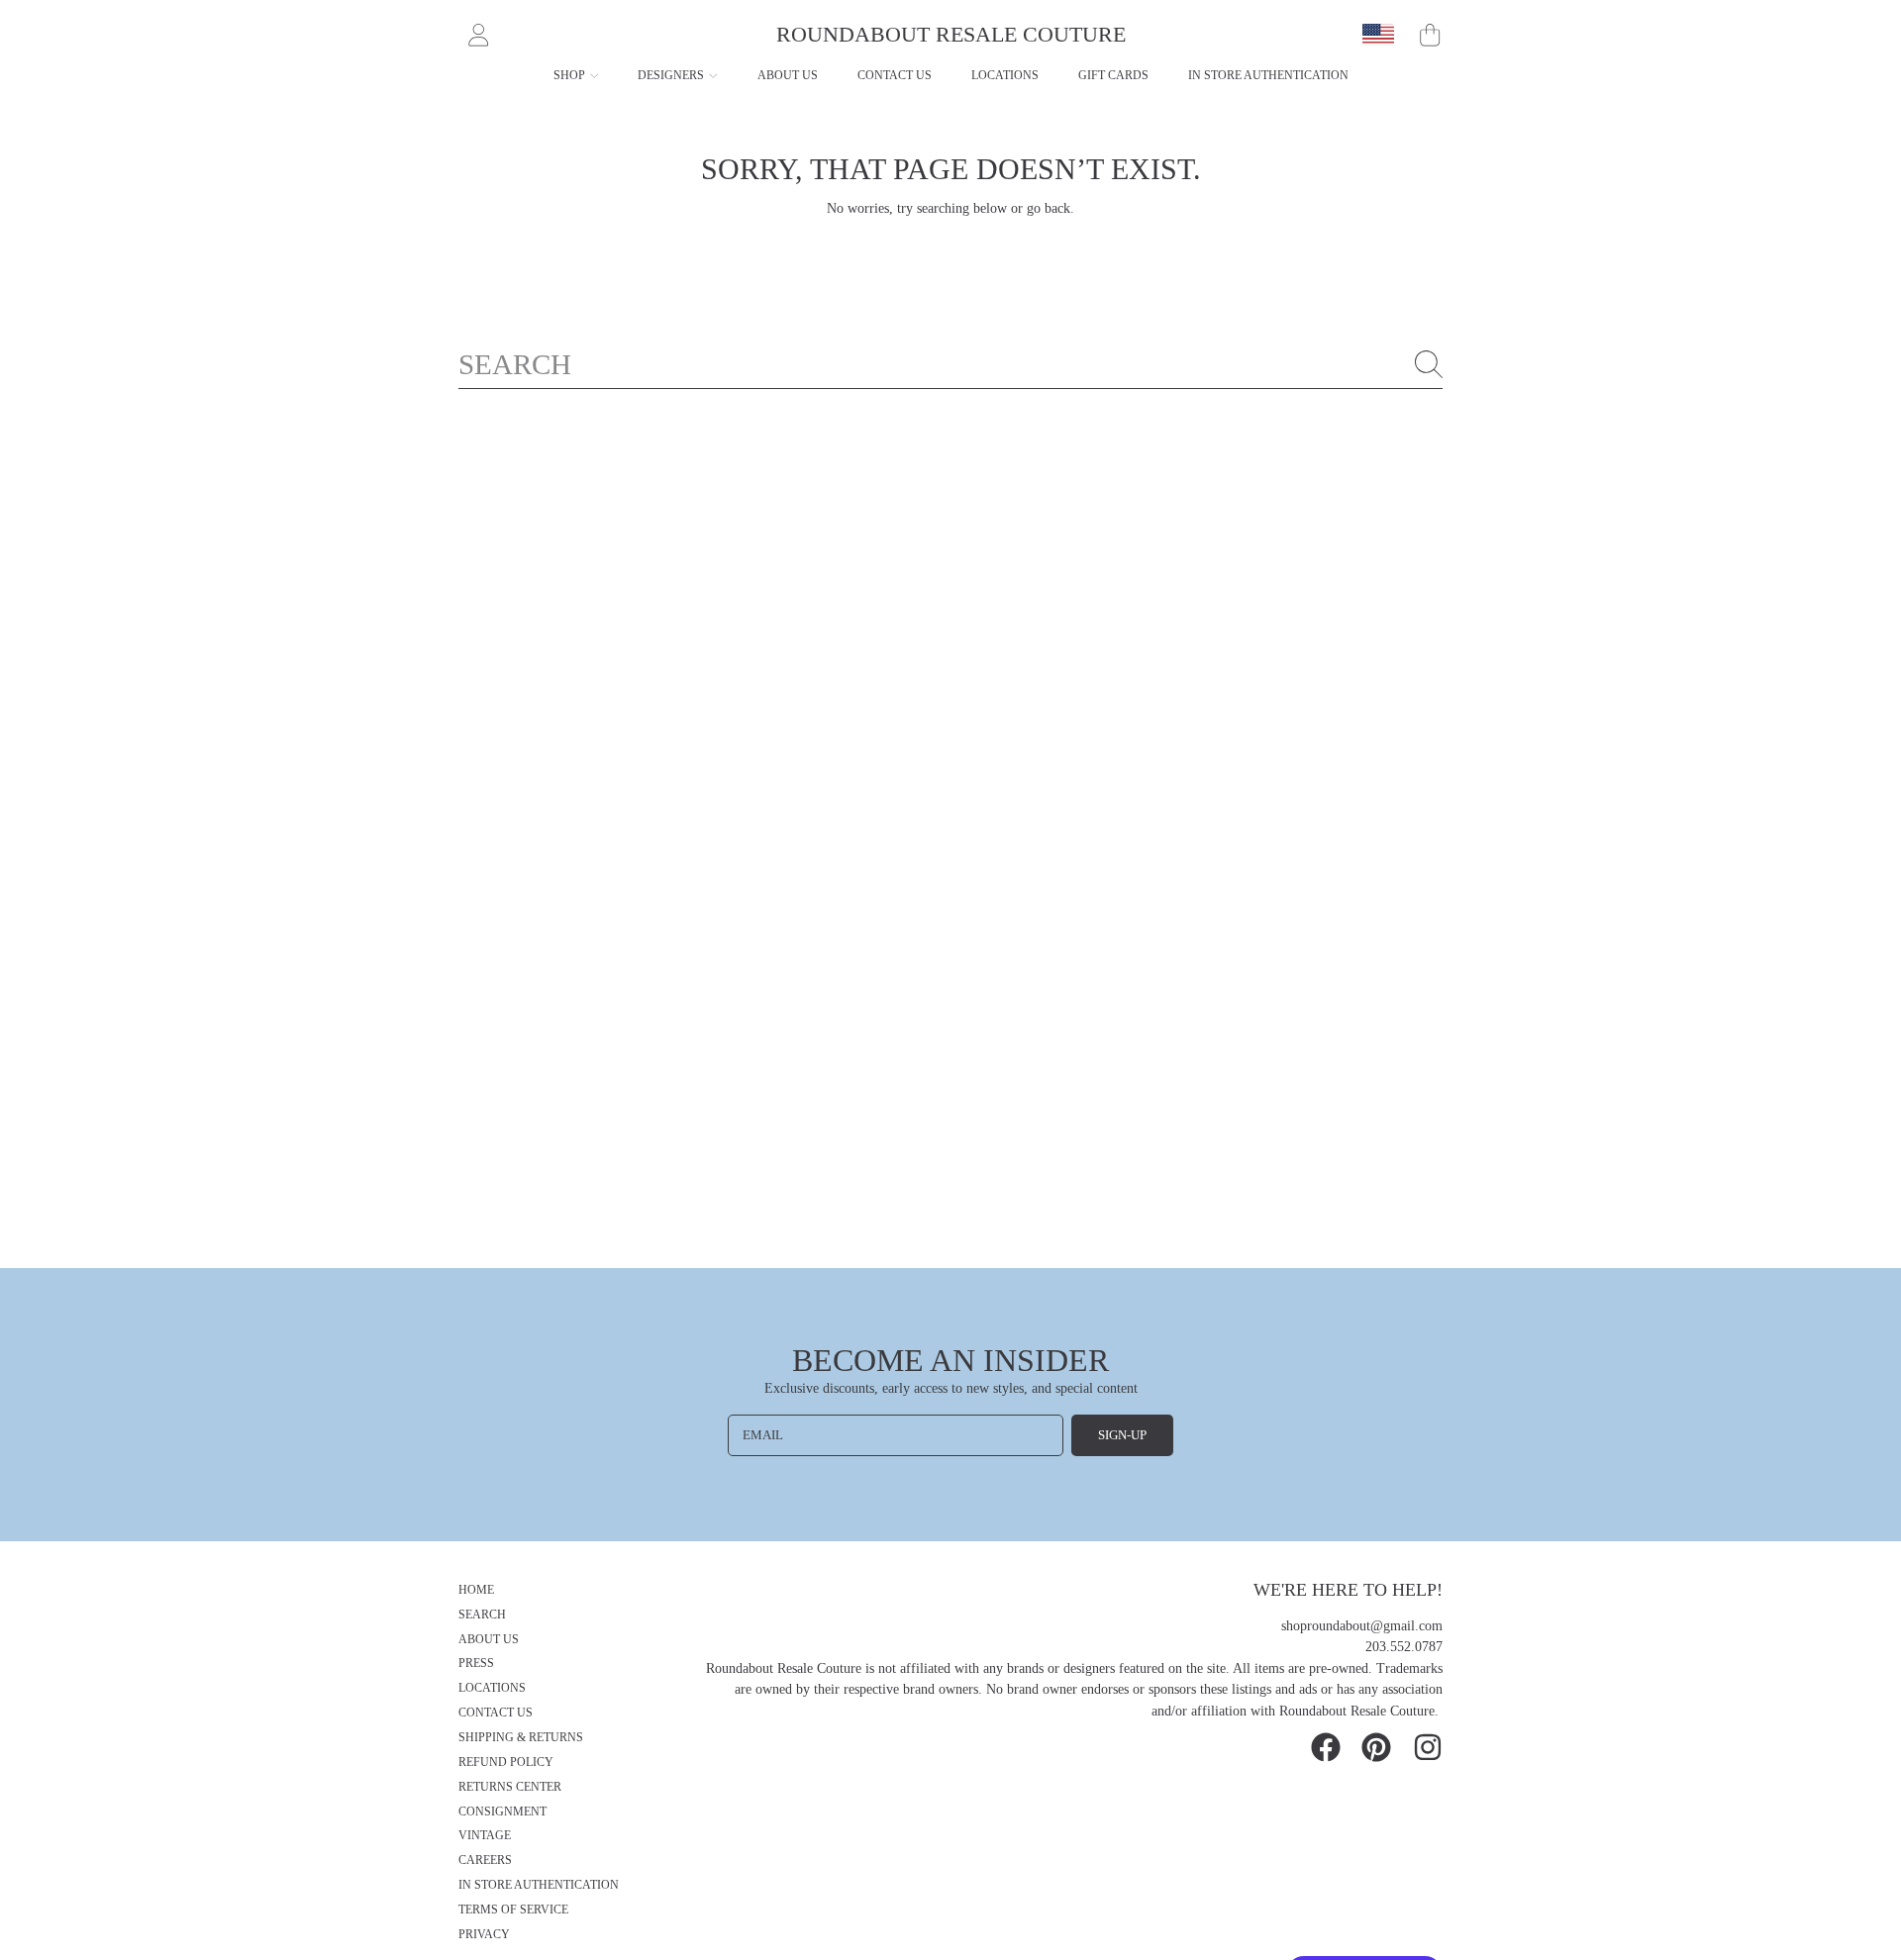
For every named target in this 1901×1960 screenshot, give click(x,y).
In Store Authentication (539, 1885)
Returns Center (510, 1787)
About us (489, 1640)
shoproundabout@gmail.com (1362, 1626)
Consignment (502, 1812)
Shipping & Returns (521, 1738)
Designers (672, 75)
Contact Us (496, 1713)
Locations (492, 1688)
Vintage (485, 1836)
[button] (1430, 35)
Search (482, 1615)
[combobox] (950, 364)
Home (476, 1590)
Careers (485, 1861)
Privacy (484, 1935)
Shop (571, 75)
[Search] (1429, 364)
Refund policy (506, 1763)
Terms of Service (513, 1910)
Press (476, 1664)
